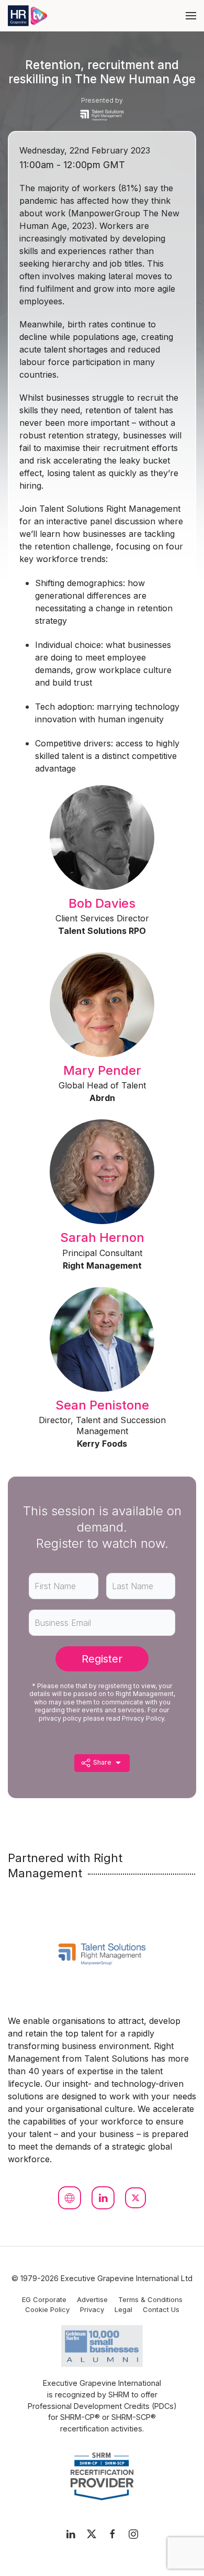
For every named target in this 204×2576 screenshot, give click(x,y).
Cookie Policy (47, 2309)
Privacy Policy (143, 1718)
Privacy (92, 2309)
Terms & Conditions (150, 2299)
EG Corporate (44, 2299)
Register (102, 1659)
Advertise (92, 2299)
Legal (123, 2309)
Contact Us (161, 2309)
